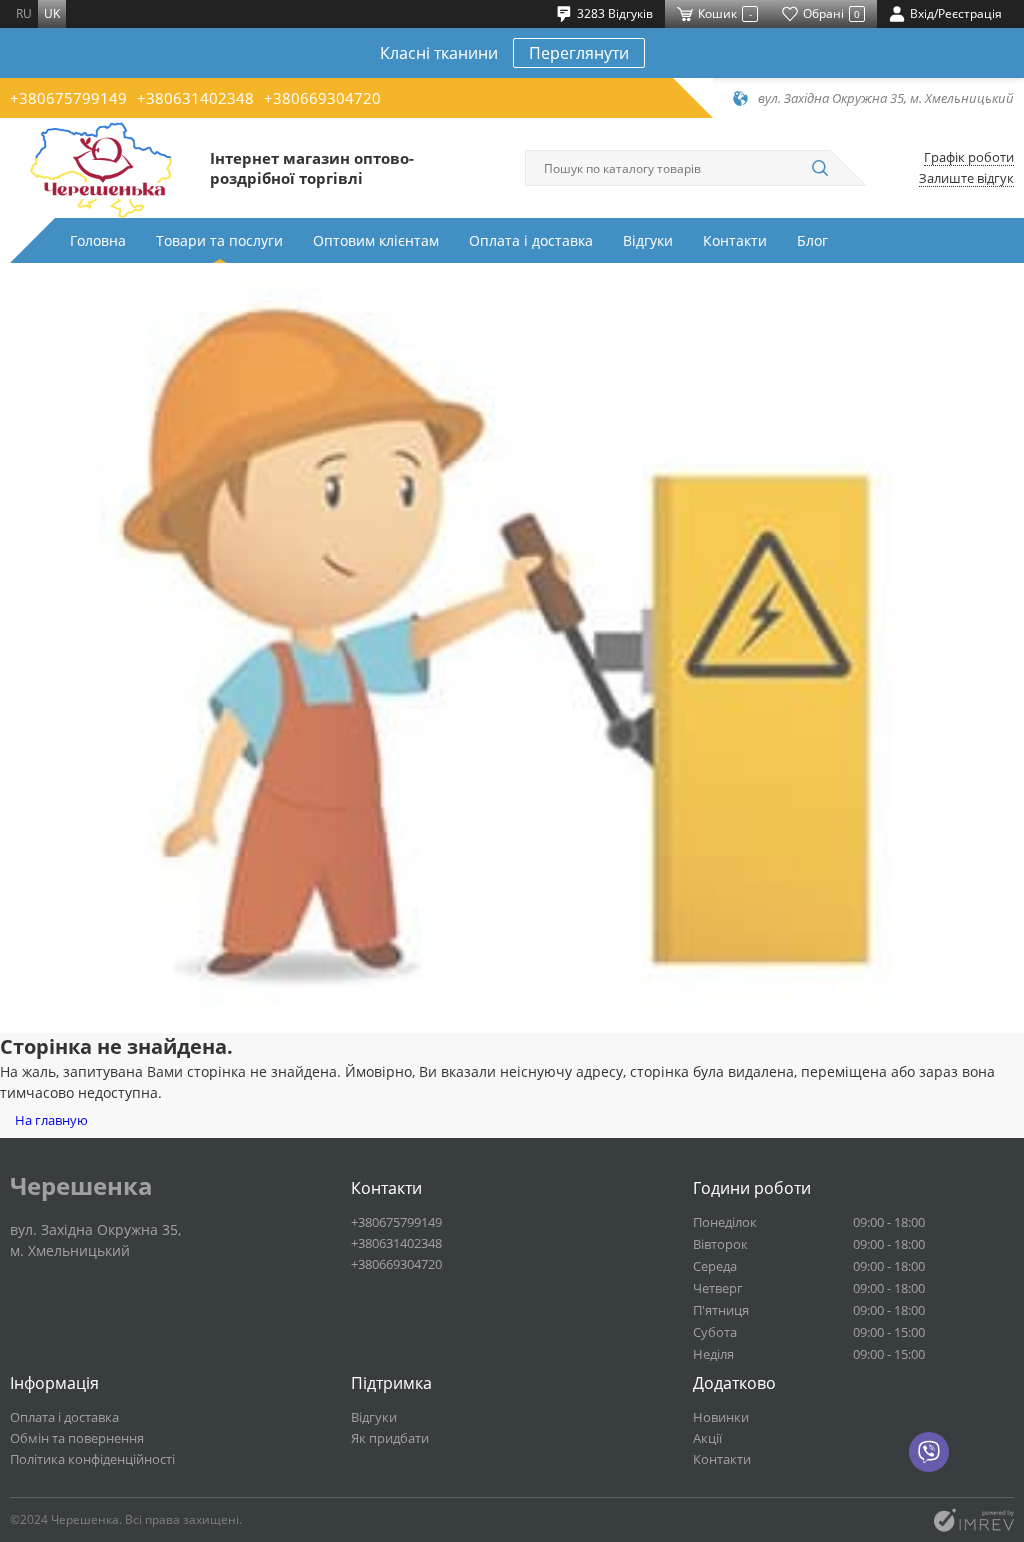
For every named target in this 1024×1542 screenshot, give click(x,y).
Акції (707, 1438)
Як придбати (390, 1438)
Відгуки (648, 240)
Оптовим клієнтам (376, 240)
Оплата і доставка (531, 240)
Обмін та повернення (77, 1438)
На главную (51, 1120)
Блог (812, 240)
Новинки (721, 1417)
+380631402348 (195, 98)
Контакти (735, 240)
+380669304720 (322, 98)
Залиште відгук (966, 178)
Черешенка (81, 1186)
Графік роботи (969, 157)
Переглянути (579, 53)
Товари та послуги (219, 240)
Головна (98, 240)
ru (24, 13)
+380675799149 (68, 98)
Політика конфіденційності (92, 1459)
